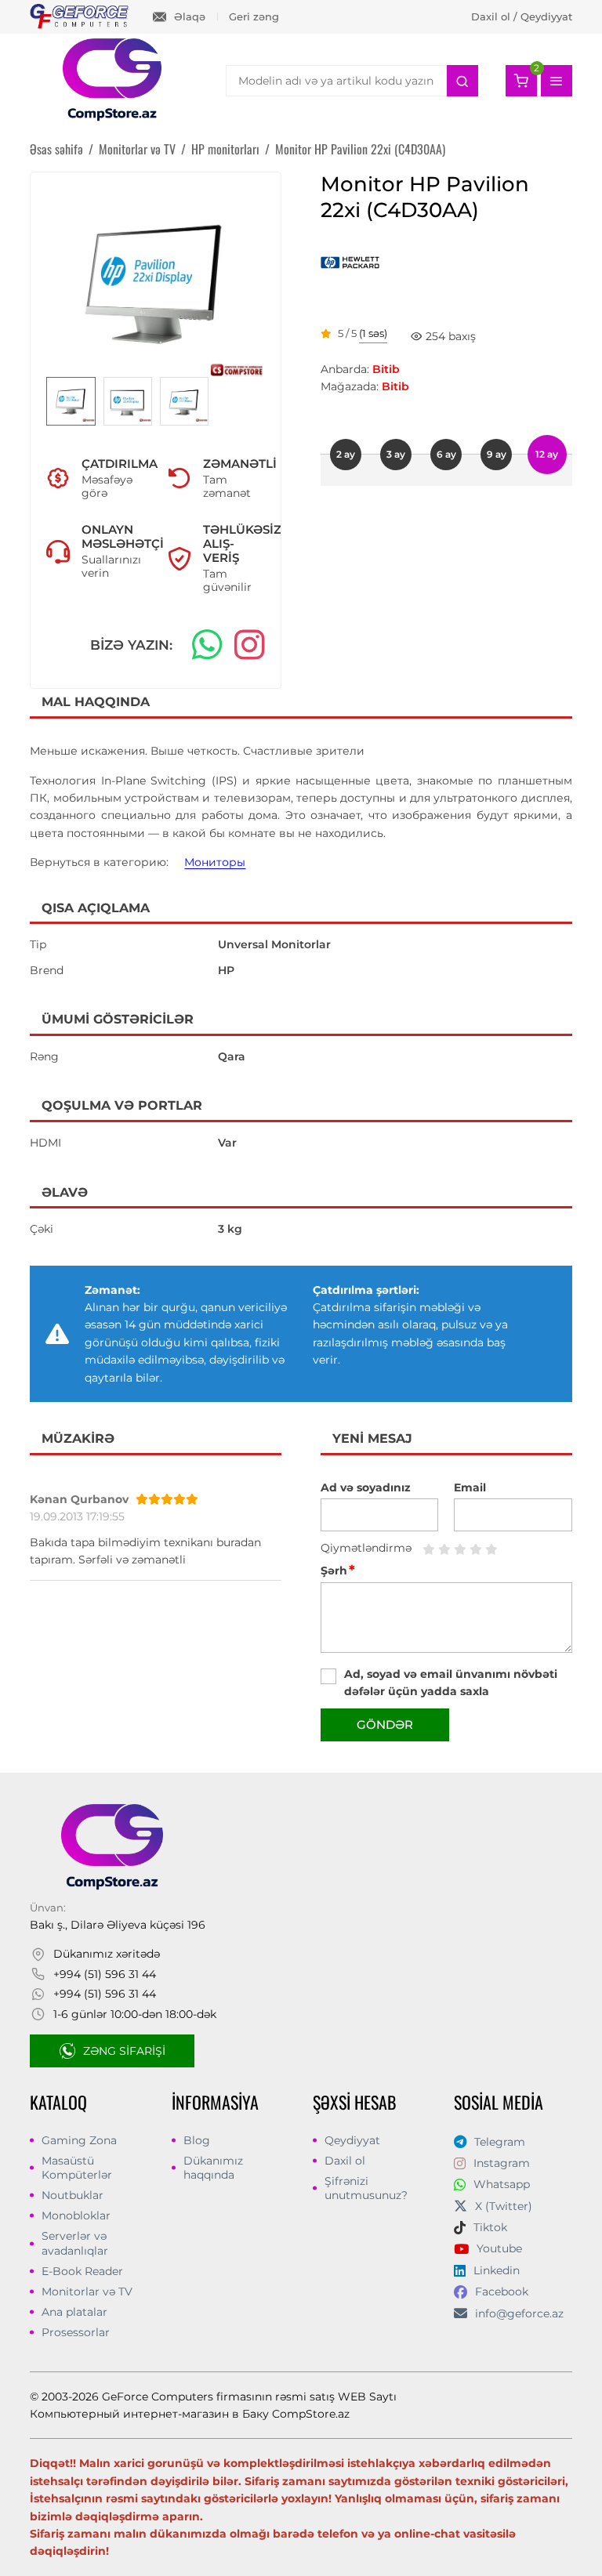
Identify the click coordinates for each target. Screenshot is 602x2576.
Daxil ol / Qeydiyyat (522, 16)
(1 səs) (373, 334)
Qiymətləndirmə (366, 1548)
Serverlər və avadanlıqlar (75, 2243)
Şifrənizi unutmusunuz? (366, 2188)
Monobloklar (76, 2216)
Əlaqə (190, 16)
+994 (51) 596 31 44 (105, 1974)
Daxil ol (345, 2161)
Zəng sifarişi (124, 2051)
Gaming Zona (79, 2140)
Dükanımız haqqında (213, 2168)
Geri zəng (254, 16)
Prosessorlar (76, 2332)
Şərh (338, 1571)
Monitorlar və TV (87, 2292)
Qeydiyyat (352, 2140)
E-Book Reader (82, 2271)
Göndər (385, 1725)
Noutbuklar (73, 2195)
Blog (197, 2140)
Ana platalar (74, 2312)
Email (470, 1487)
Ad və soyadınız (366, 1487)
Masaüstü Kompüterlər (77, 2168)
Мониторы (215, 862)
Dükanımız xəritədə (107, 1954)
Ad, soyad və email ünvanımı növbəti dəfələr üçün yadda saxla (451, 1683)
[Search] (462, 81)
